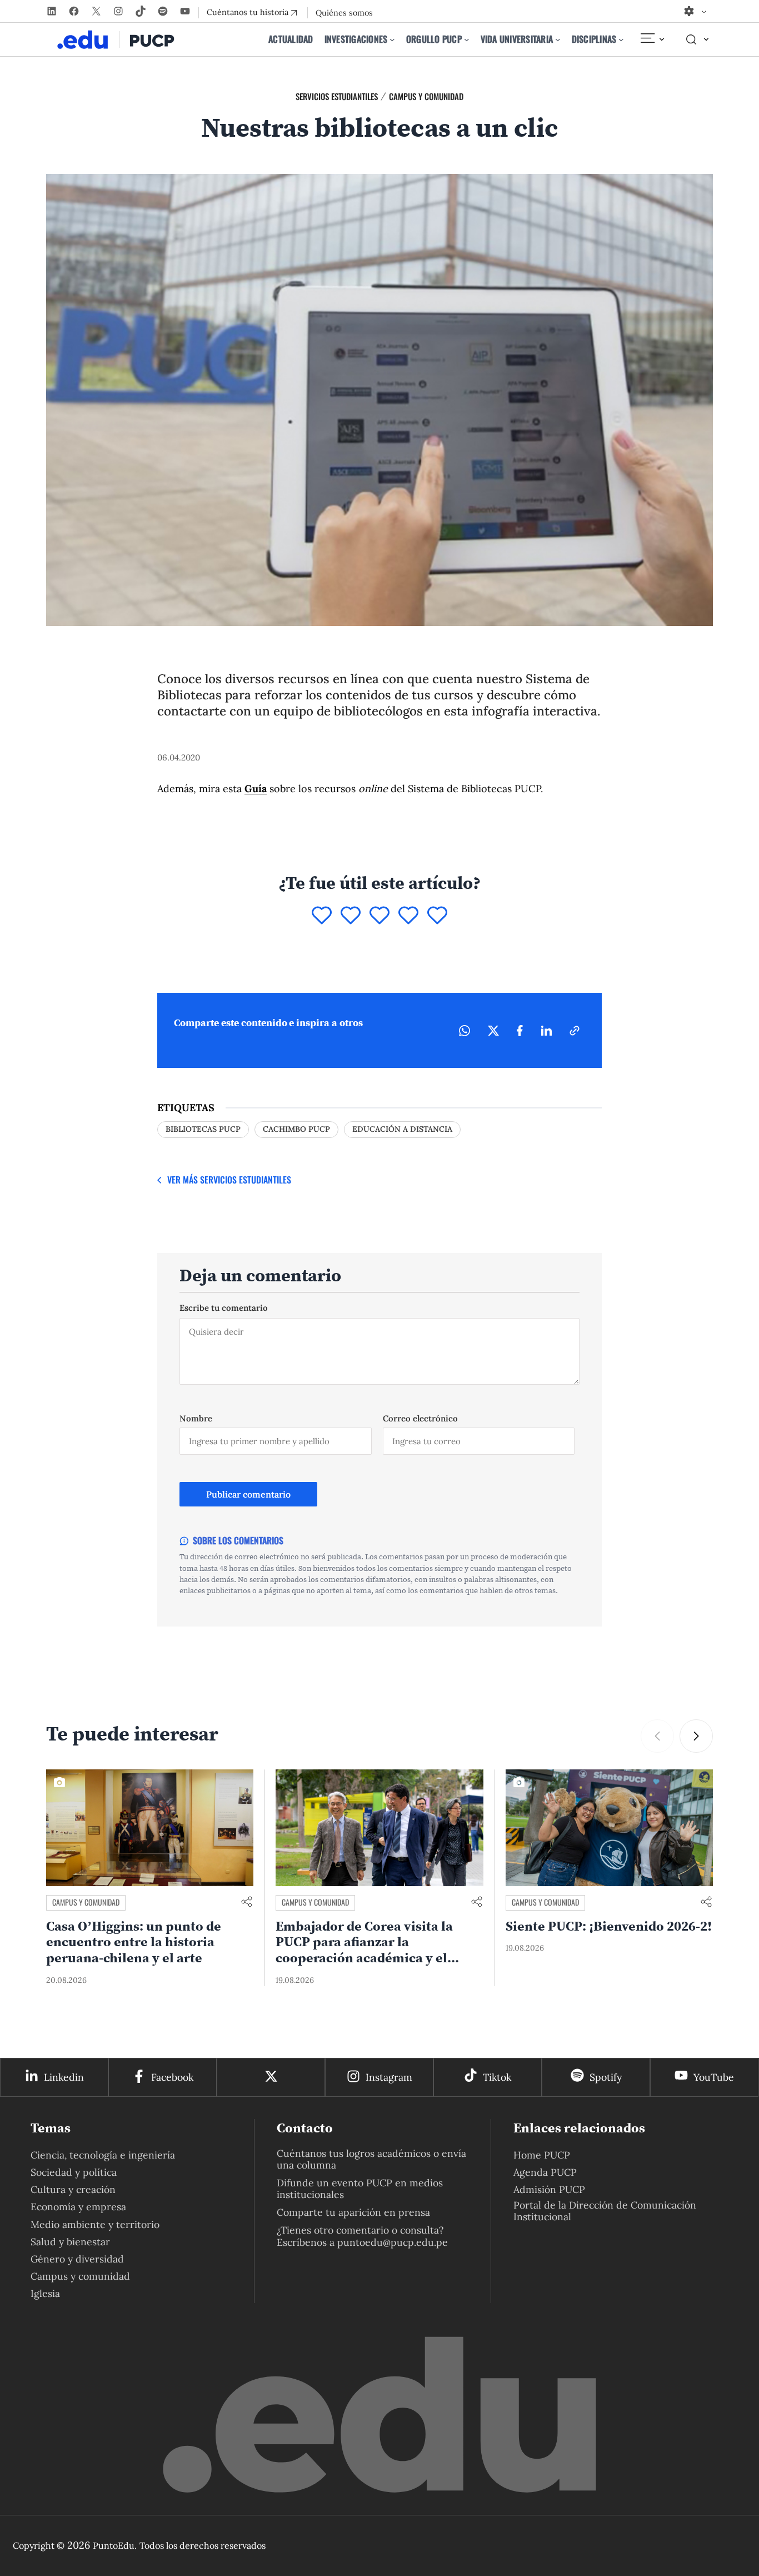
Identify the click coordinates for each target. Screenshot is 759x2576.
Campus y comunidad (426, 96)
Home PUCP (542, 2155)
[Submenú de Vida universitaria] (558, 39)
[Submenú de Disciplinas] (621, 39)
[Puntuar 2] (351, 916)
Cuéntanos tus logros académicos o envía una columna (371, 2159)
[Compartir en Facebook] (520, 1031)
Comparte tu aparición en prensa (353, 2212)
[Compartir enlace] (247, 1903)
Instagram (389, 2077)
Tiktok (497, 2077)
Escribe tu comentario (224, 1308)
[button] (696, 1736)
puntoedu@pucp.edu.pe (393, 2242)
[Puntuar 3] (379, 916)
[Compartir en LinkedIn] (546, 1031)
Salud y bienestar (70, 2242)
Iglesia (45, 2293)
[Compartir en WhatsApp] (465, 1031)
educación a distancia (402, 1129)
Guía (256, 789)
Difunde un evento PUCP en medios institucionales (360, 2189)
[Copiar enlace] (575, 1031)
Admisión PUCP (549, 2189)
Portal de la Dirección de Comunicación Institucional (605, 2211)
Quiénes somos (344, 13)
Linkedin (64, 2077)
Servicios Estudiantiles (337, 96)
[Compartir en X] (493, 1031)
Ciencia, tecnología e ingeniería (103, 2155)
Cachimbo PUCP (296, 1129)
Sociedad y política (74, 2172)
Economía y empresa (78, 2207)
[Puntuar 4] (408, 916)
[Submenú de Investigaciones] (392, 39)
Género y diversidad (77, 2259)
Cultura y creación (73, 2189)
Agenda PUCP (545, 2172)
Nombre (196, 1418)
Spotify (606, 2077)
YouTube (714, 2077)
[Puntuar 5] (437, 916)
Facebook (172, 2077)
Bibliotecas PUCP (203, 1129)
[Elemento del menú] (652, 39)
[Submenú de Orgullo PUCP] (467, 39)
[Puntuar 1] (322, 916)
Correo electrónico (420, 1418)
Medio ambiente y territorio (95, 2224)
